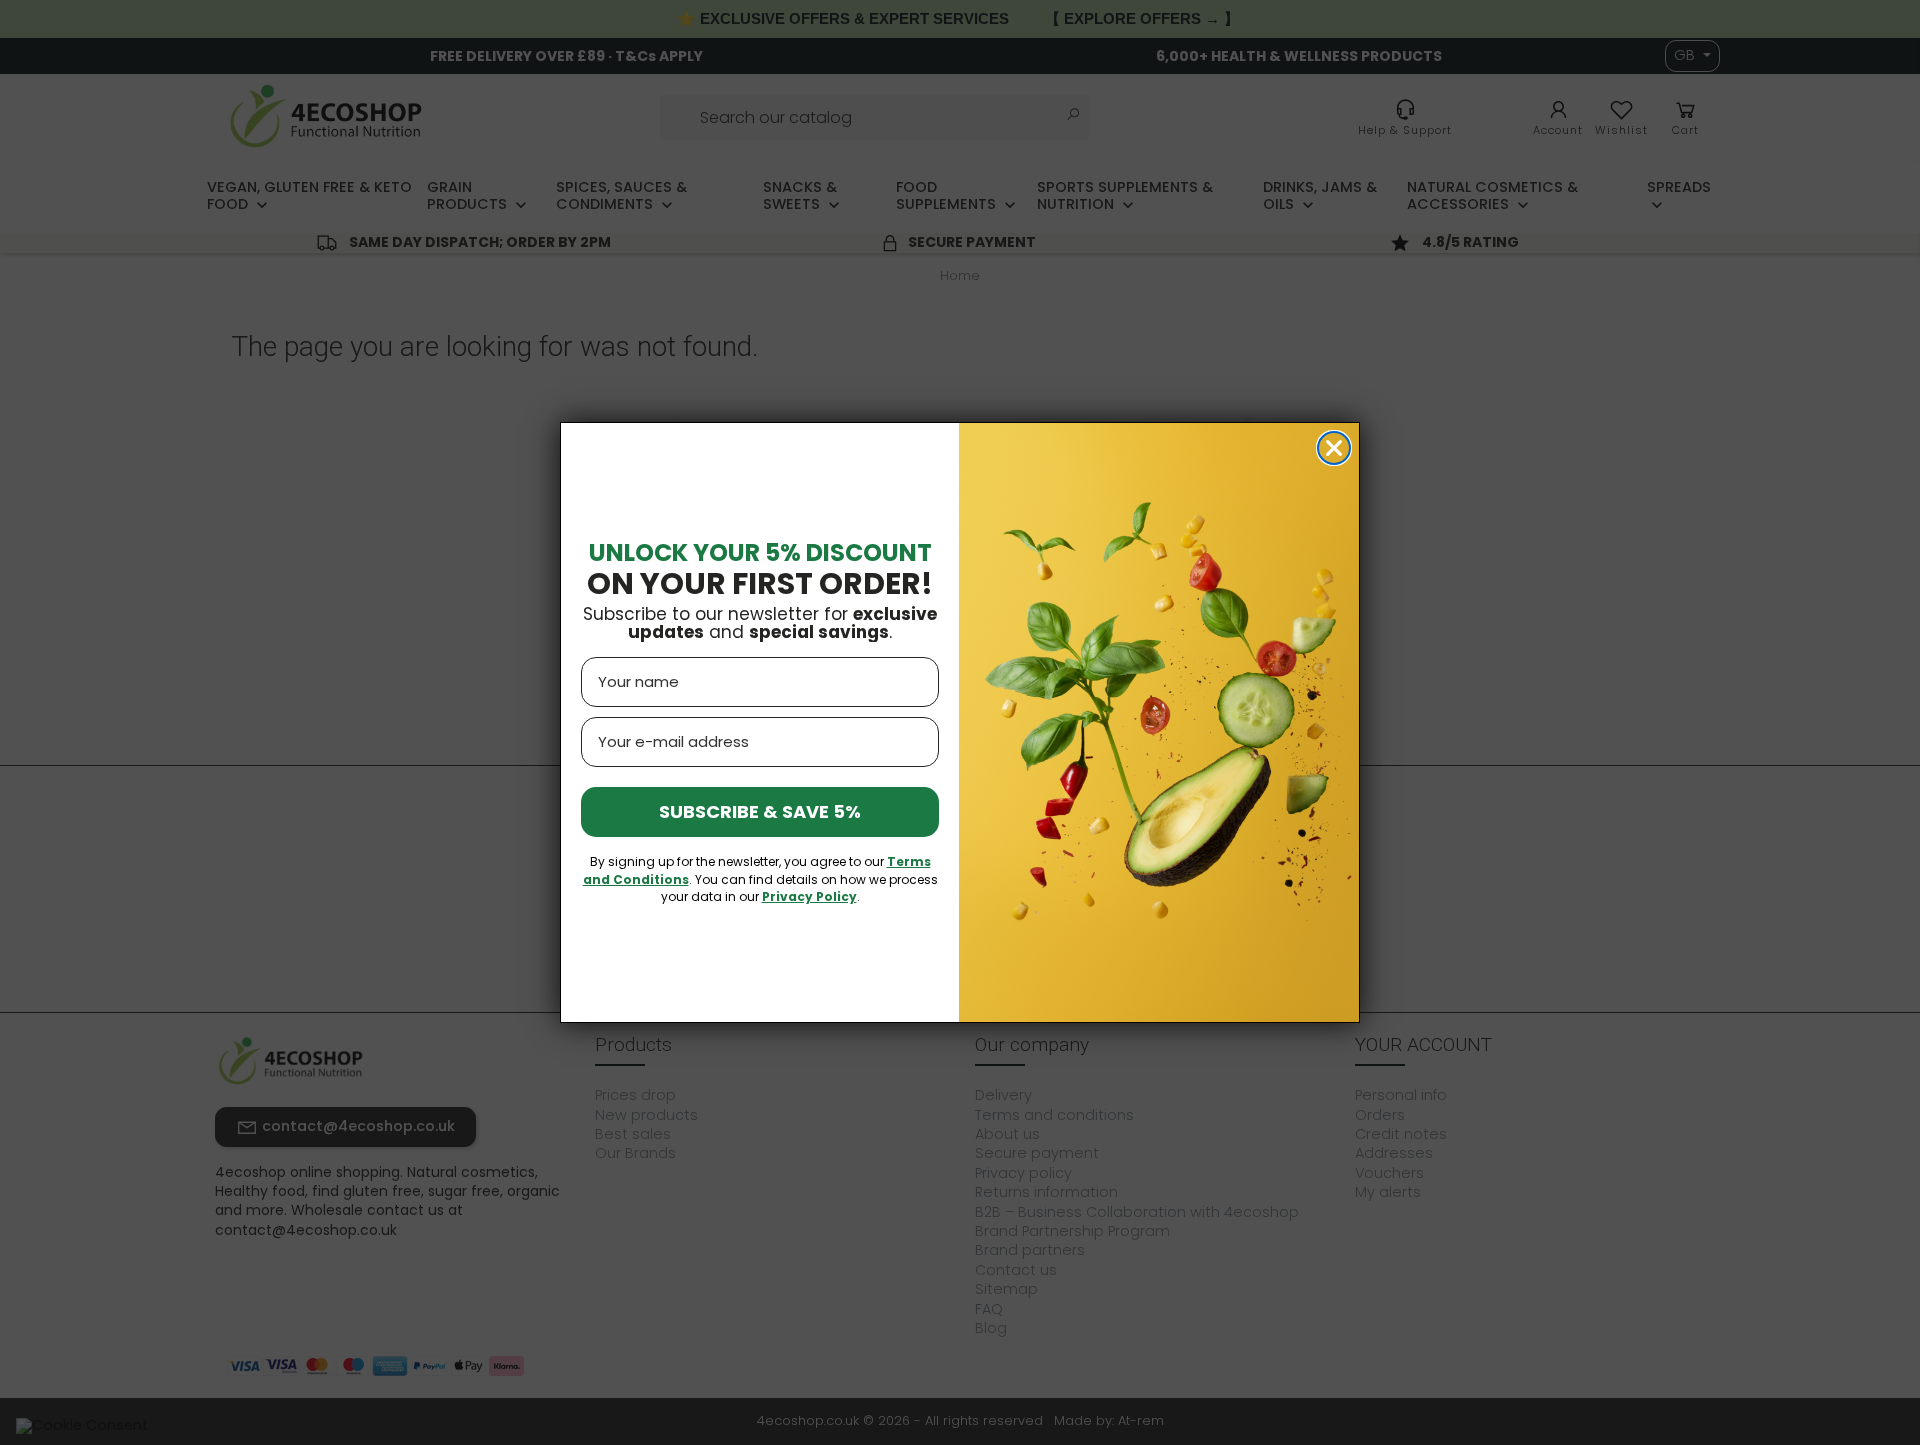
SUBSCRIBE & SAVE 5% (760, 811)
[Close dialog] (1334, 448)
